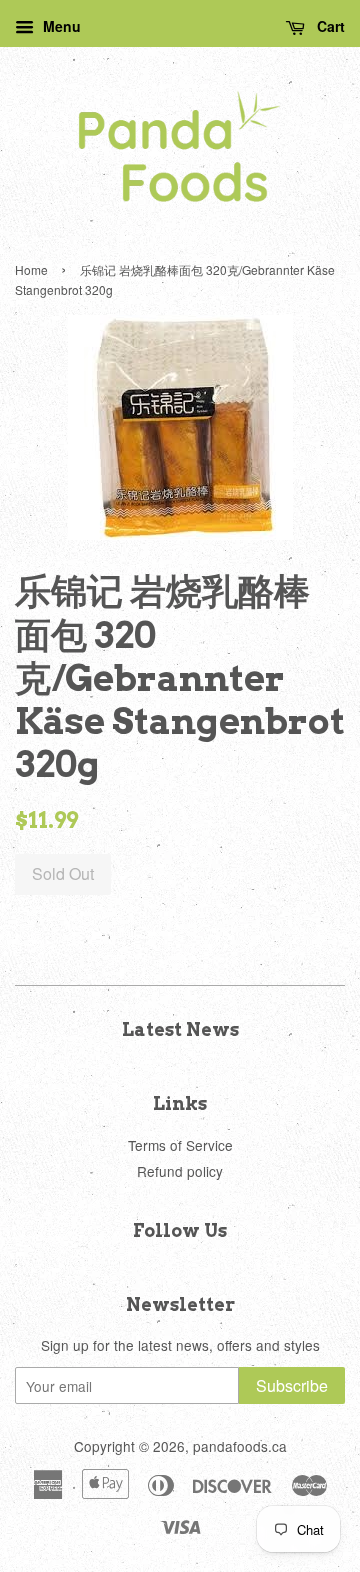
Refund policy (180, 1171)
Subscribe (292, 1385)
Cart (329, 26)
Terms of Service (180, 1145)
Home (31, 269)
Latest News (180, 1029)
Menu (60, 26)
